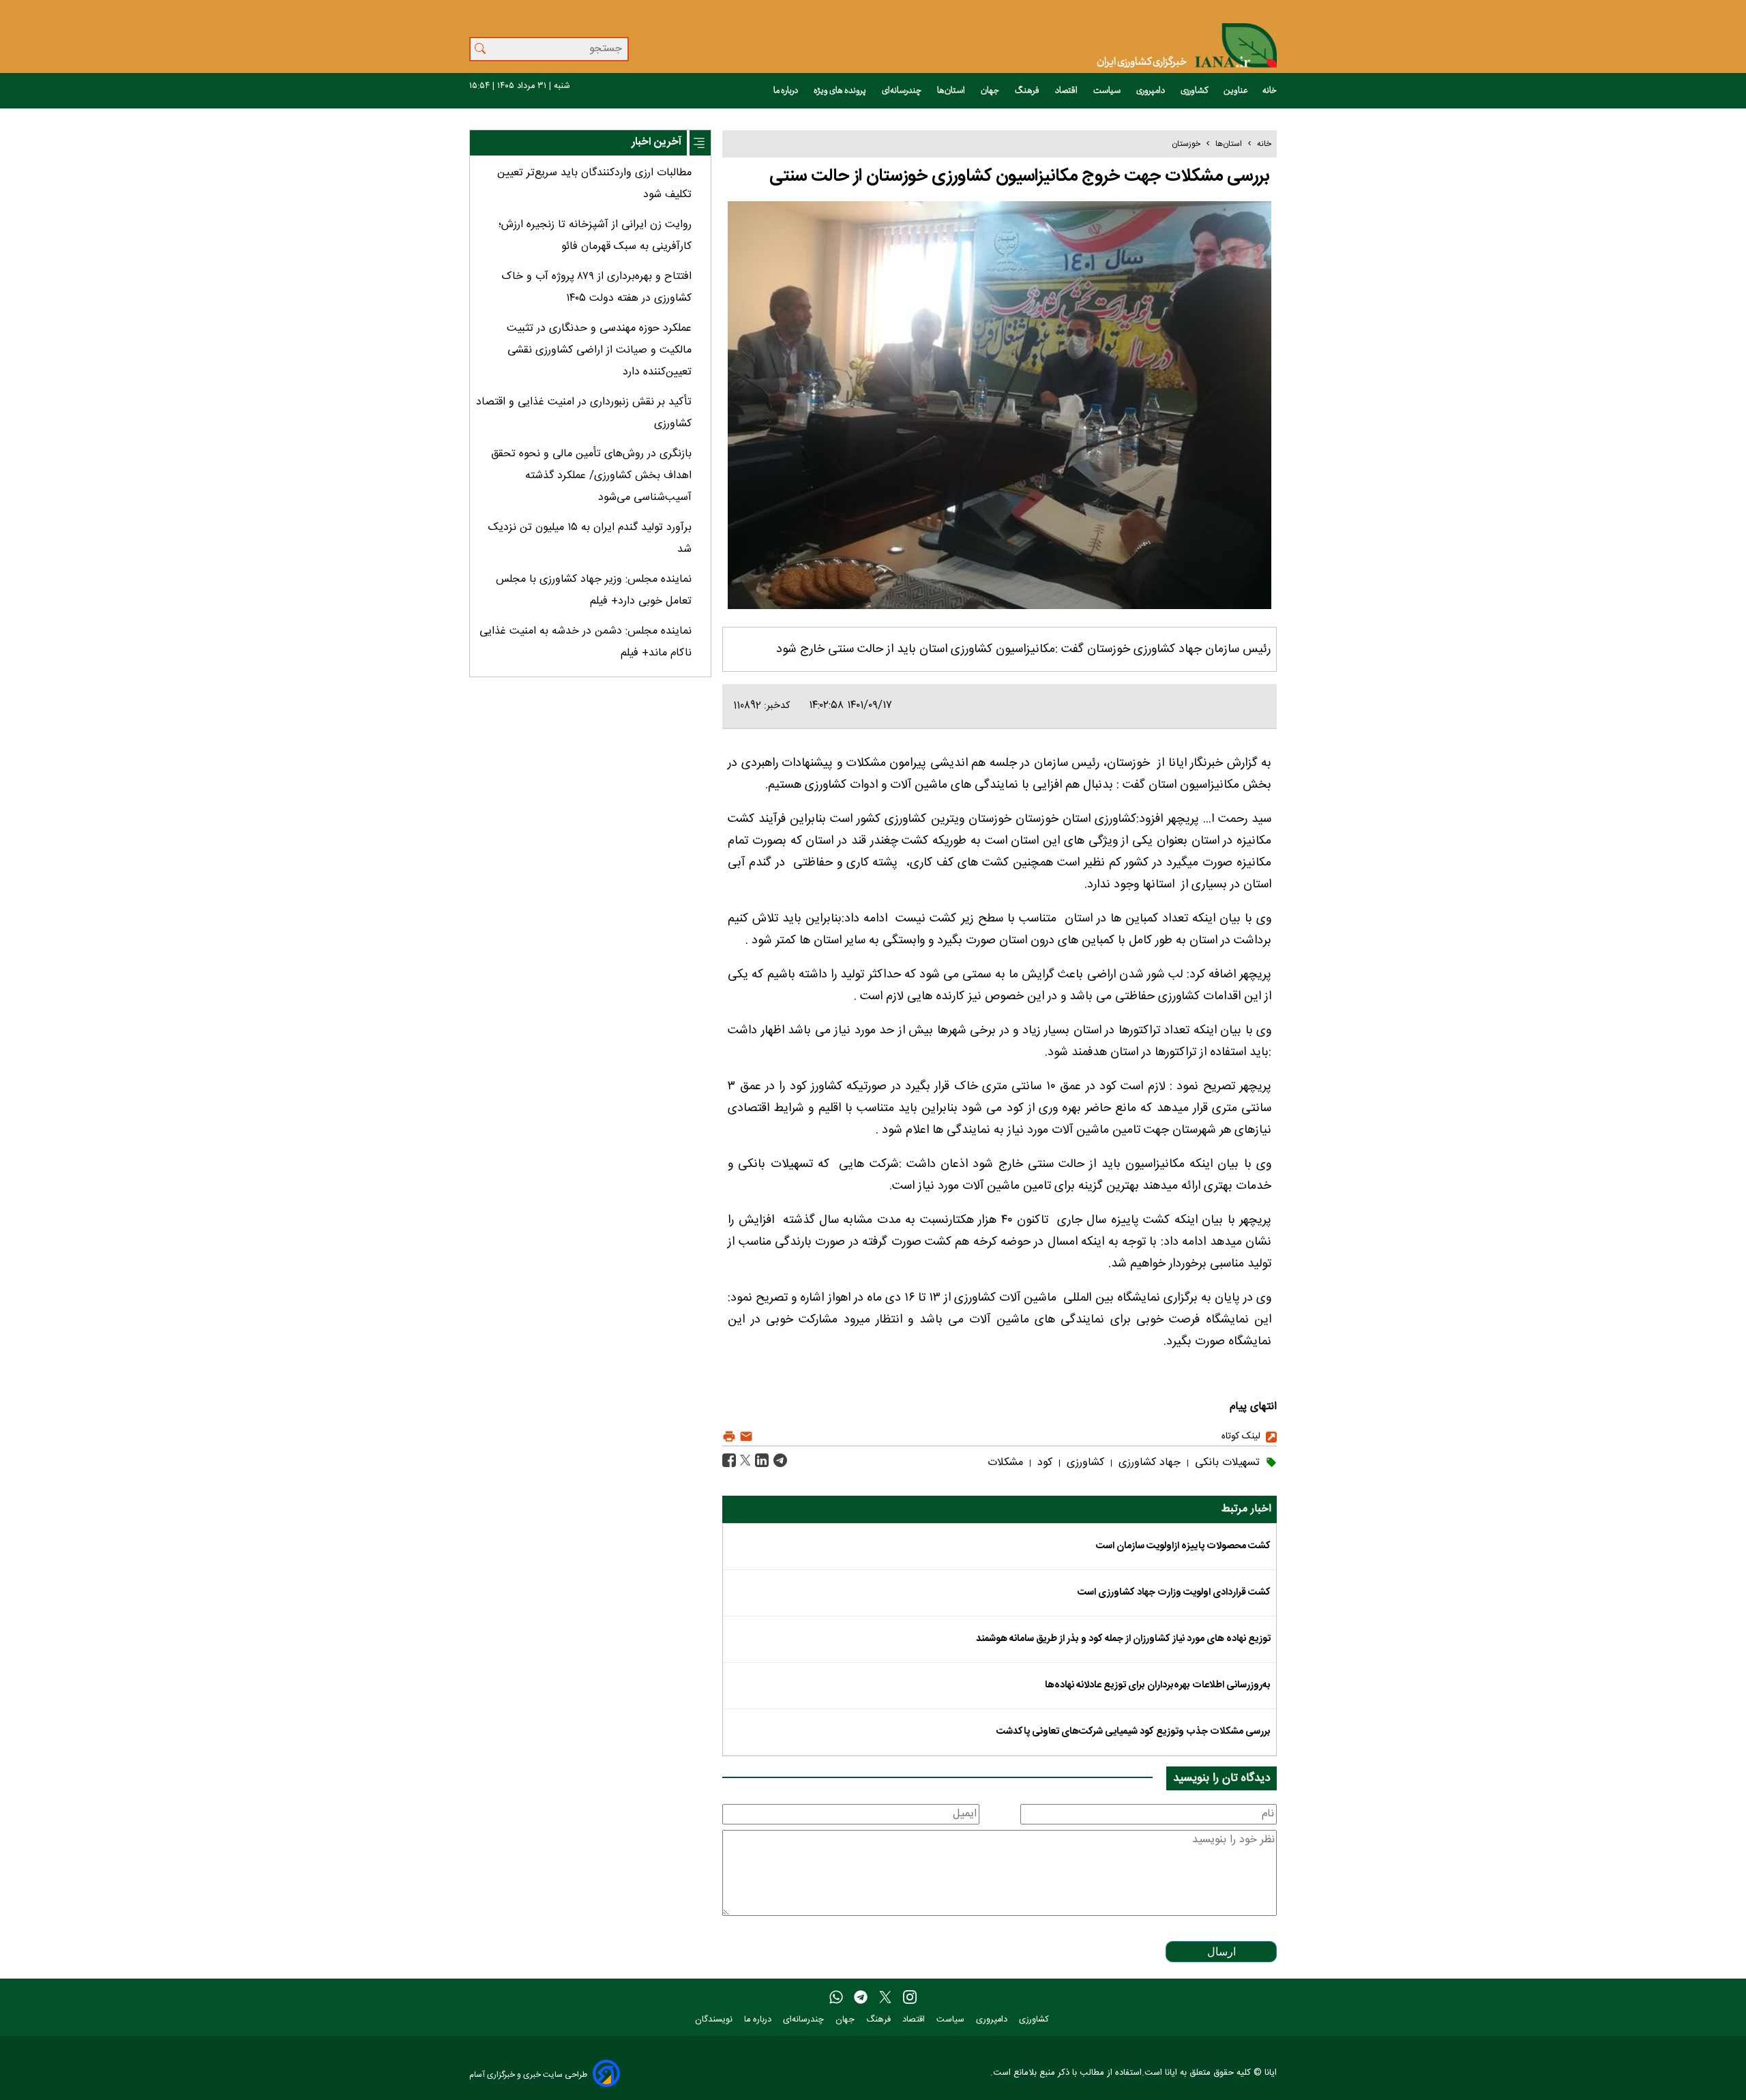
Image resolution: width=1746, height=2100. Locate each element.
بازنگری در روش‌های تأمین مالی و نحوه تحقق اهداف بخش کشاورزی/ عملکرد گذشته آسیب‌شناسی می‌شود (591, 476)
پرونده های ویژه (841, 91)
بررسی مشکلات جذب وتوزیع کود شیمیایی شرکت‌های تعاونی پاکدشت (1134, 1732)
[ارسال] (744, 1437)
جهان (991, 91)
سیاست (1108, 91)
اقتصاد (1067, 91)
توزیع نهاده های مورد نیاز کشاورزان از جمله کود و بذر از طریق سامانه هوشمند (1123, 1639)
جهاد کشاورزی (1148, 1463)
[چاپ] (729, 1437)
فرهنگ (1028, 91)
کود (1043, 1463)
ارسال (1222, 1952)
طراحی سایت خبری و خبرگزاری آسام (528, 2074)
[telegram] (861, 1998)
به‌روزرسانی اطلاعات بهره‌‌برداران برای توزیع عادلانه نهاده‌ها (1158, 1685)
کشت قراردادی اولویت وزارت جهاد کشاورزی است (1174, 1593)
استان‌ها (952, 91)
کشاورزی (1195, 91)
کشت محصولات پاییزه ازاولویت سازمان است (1183, 1546)
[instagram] (910, 1998)
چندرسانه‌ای (902, 91)
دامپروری (1151, 91)
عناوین (1236, 91)
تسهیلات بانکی (1226, 1463)
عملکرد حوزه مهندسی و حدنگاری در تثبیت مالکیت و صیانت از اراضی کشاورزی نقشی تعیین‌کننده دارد (599, 350)
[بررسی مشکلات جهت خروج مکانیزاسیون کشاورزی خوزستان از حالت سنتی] (779, 1461)
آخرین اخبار (656, 142)
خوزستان (1186, 144)
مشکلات (1005, 1463)
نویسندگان (715, 2020)
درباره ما (786, 91)
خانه (1270, 91)
